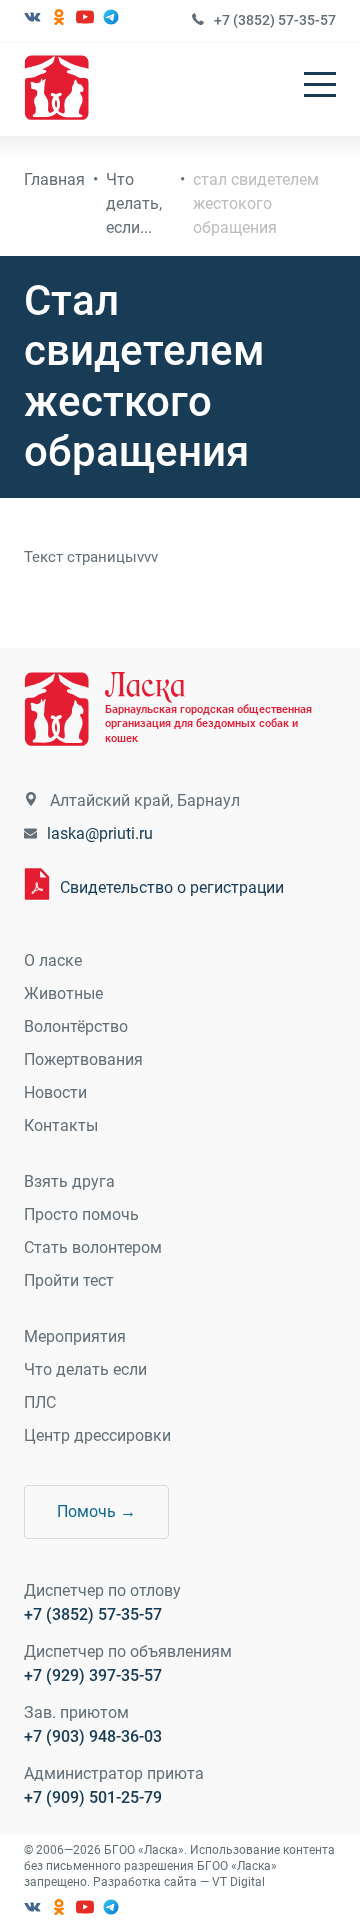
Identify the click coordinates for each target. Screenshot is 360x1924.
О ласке (53, 960)
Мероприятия (75, 1336)
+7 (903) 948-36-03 (93, 1736)
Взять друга (69, 1181)
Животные (63, 993)
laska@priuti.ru (100, 833)
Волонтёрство (76, 1026)
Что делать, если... (134, 203)
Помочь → (96, 1511)
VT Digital (238, 1882)
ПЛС (40, 1402)
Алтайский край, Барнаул (145, 800)
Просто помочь (81, 1214)
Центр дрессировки (97, 1435)
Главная (54, 179)
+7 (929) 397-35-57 (93, 1675)
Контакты (61, 1125)
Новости (55, 1092)
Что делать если (85, 1369)
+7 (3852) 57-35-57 (275, 20)
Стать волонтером (93, 1247)
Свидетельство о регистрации (172, 887)
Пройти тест (69, 1280)
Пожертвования (83, 1059)
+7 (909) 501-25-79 (93, 1797)
